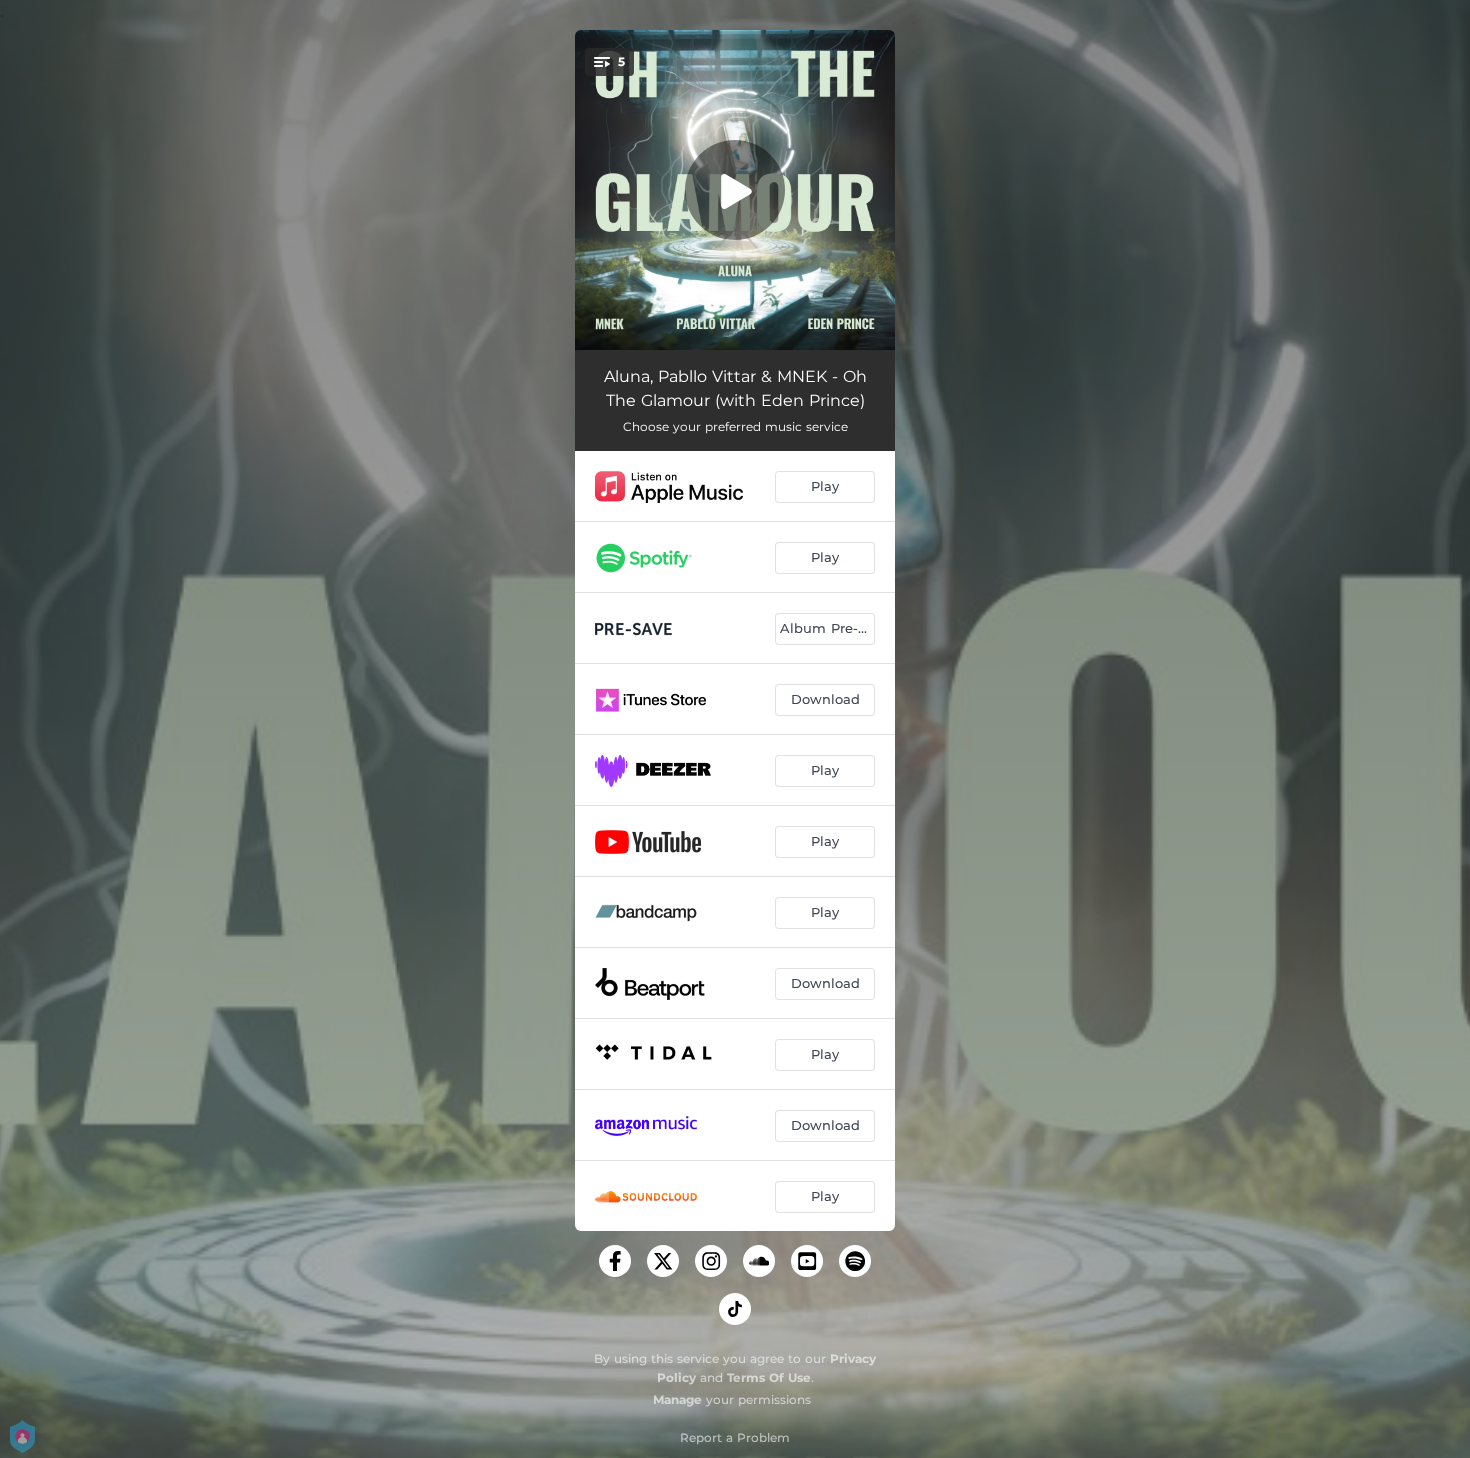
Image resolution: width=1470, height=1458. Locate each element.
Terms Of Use (769, 1377)
